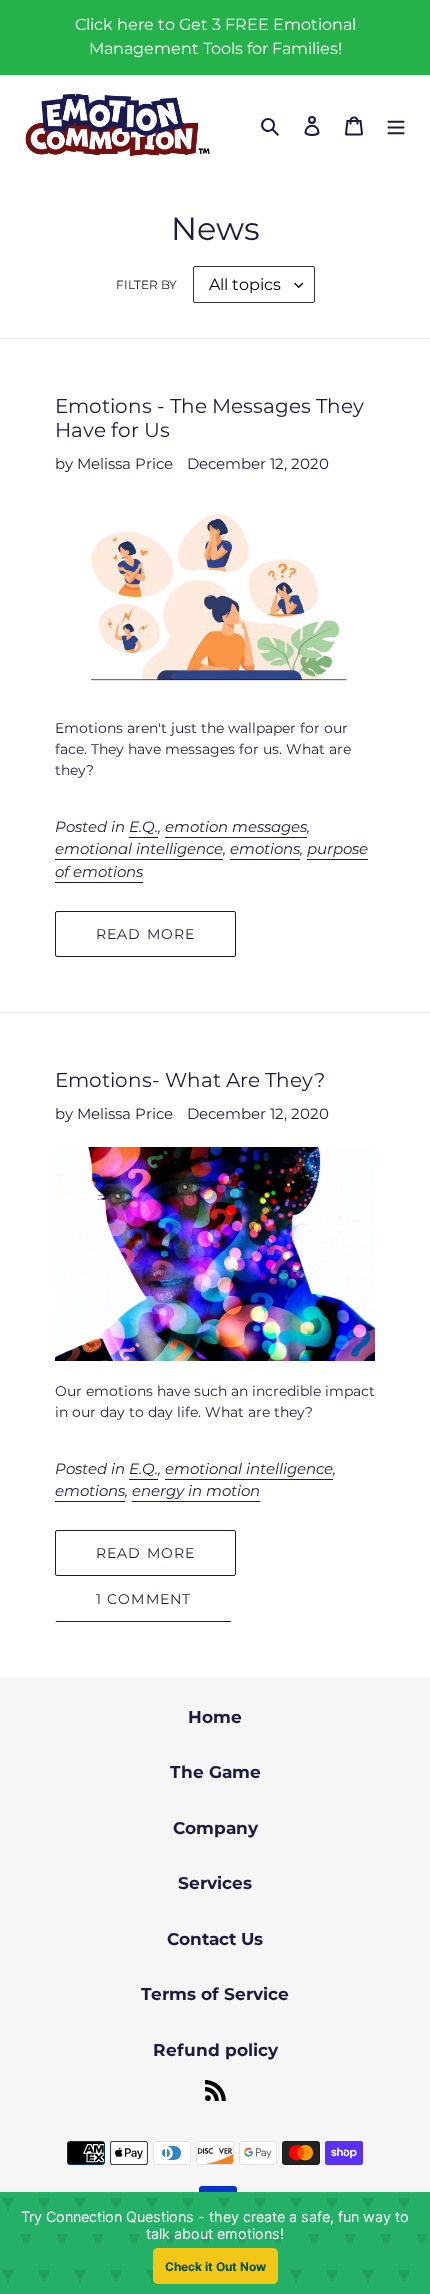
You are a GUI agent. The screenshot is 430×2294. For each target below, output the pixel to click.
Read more (145, 934)
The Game (215, 1772)
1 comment (143, 1599)
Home (215, 1717)
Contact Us (215, 1939)
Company (215, 1828)
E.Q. (143, 826)
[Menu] (396, 125)
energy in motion (196, 1490)
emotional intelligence (139, 848)
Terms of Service (215, 1994)
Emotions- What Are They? (190, 1080)
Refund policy (215, 2050)
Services (215, 1883)
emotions (265, 848)
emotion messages (236, 826)
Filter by (146, 284)
